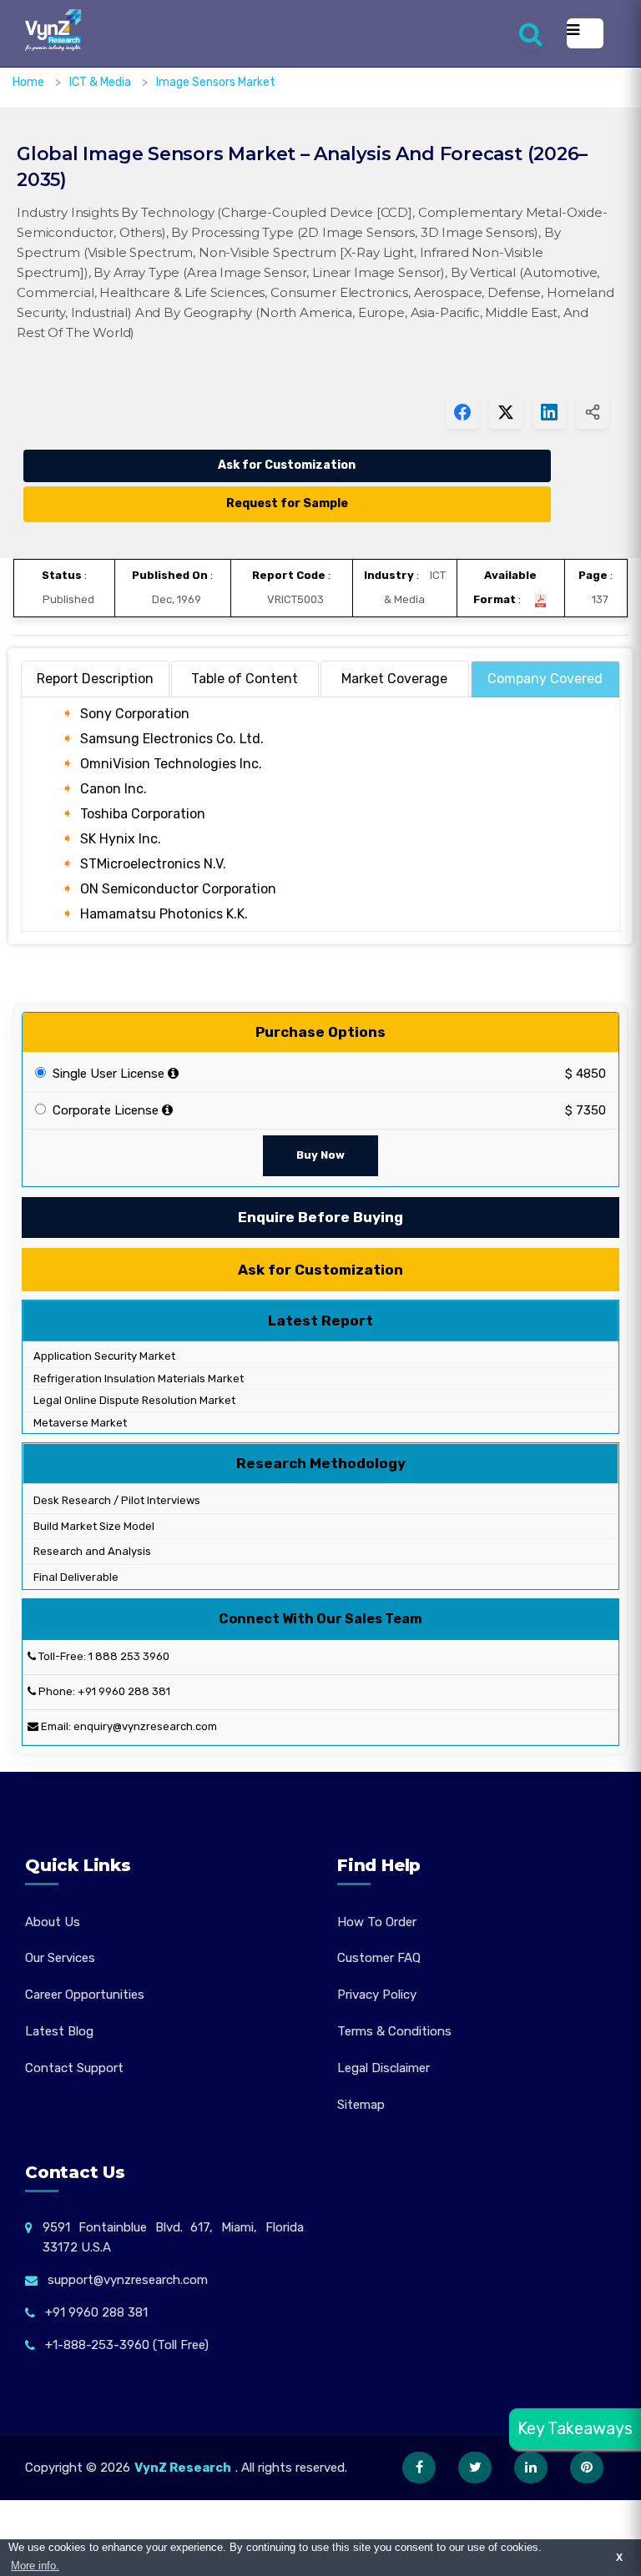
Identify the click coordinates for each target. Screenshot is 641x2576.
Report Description (95, 679)
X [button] (619, 2557)
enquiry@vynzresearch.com (145, 1726)
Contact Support (74, 2068)
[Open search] (531, 33)
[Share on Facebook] (462, 412)
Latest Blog (59, 2031)
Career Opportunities (85, 1995)
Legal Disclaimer (384, 2068)
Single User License (107, 1074)
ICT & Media (101, 82)
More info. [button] (35, 2566)
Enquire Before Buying (320, 1217)
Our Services (60, 1958)
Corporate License (104, 1110)
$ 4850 (585, 1074)
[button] (595, 2530)
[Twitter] (475, 2468)
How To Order (377, 1922)
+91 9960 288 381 (124, 1691)
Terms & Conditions (394, 2031)
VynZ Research (183, 2468)
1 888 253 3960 (129, 1656)
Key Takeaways (575, 2428)
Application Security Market (103, 1356)
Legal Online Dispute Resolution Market (133, 1400)
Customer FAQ (379, 1958)
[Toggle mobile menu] (585, 33)
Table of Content (245, 679)
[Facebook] (419, 2468)
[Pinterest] (587, 2468)
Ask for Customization (287, 465)
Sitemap (361, 2105)
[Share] (593, 412)
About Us (53, 1922)
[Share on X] (506, 412)
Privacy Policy (377, 1995)
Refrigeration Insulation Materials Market (137, 1379)
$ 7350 (585, 1110)
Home (28, 82)
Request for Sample (287, 503)
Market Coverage (394, 679)
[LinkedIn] (531, 2468)
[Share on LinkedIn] (549, 412)
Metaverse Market (79, 1423)
